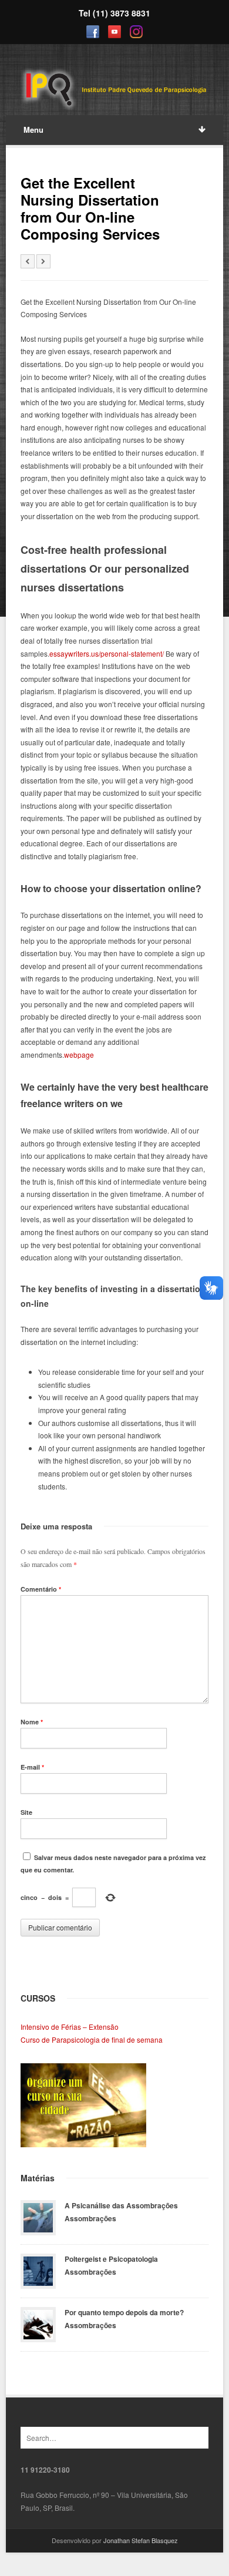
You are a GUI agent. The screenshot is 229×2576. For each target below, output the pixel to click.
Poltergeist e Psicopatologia (111, 2259)
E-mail (32, 1767)
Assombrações (90, 2218)
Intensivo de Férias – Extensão (70, 2027)
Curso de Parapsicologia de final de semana (92, 2039)
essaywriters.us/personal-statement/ (107, 653)
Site (26, 1812)
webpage (79, 1055)
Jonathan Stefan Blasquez (141, 2540)
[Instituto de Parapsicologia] (115, 90)
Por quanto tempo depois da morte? (124, 2312)
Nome (32, 1722)
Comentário (41, 1589)
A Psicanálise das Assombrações (121, 2205)
